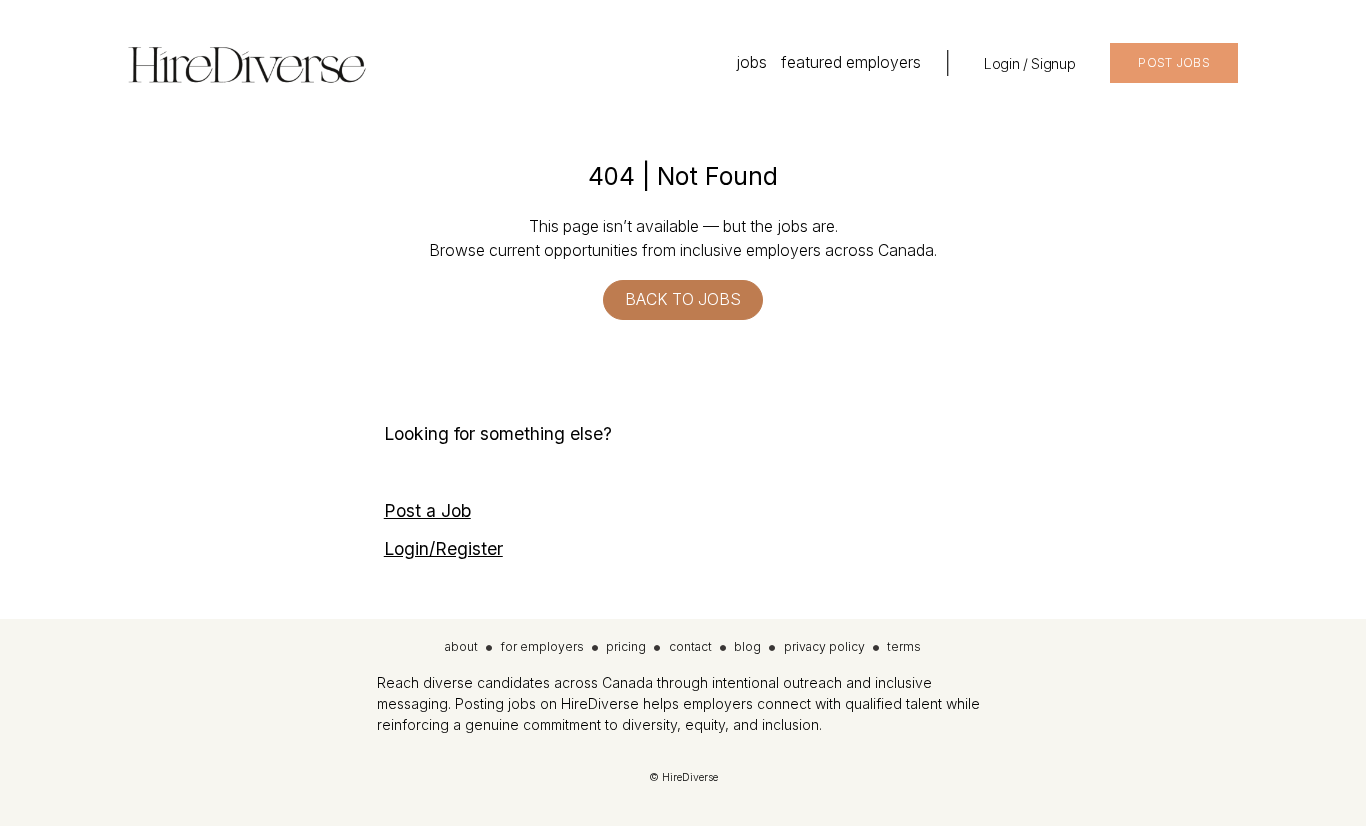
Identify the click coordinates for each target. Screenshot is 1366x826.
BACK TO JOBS (683, 299)
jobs (751, 62)
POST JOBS (1174, 62)
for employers (542, 646)
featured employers (851, 62)
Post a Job (427, 510)
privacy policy (824, 646)
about (461, 646)
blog (747, 646)
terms (904, 646)
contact (690, 646)
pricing (626, 646)
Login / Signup (1029, 63)
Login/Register (443, 548)
